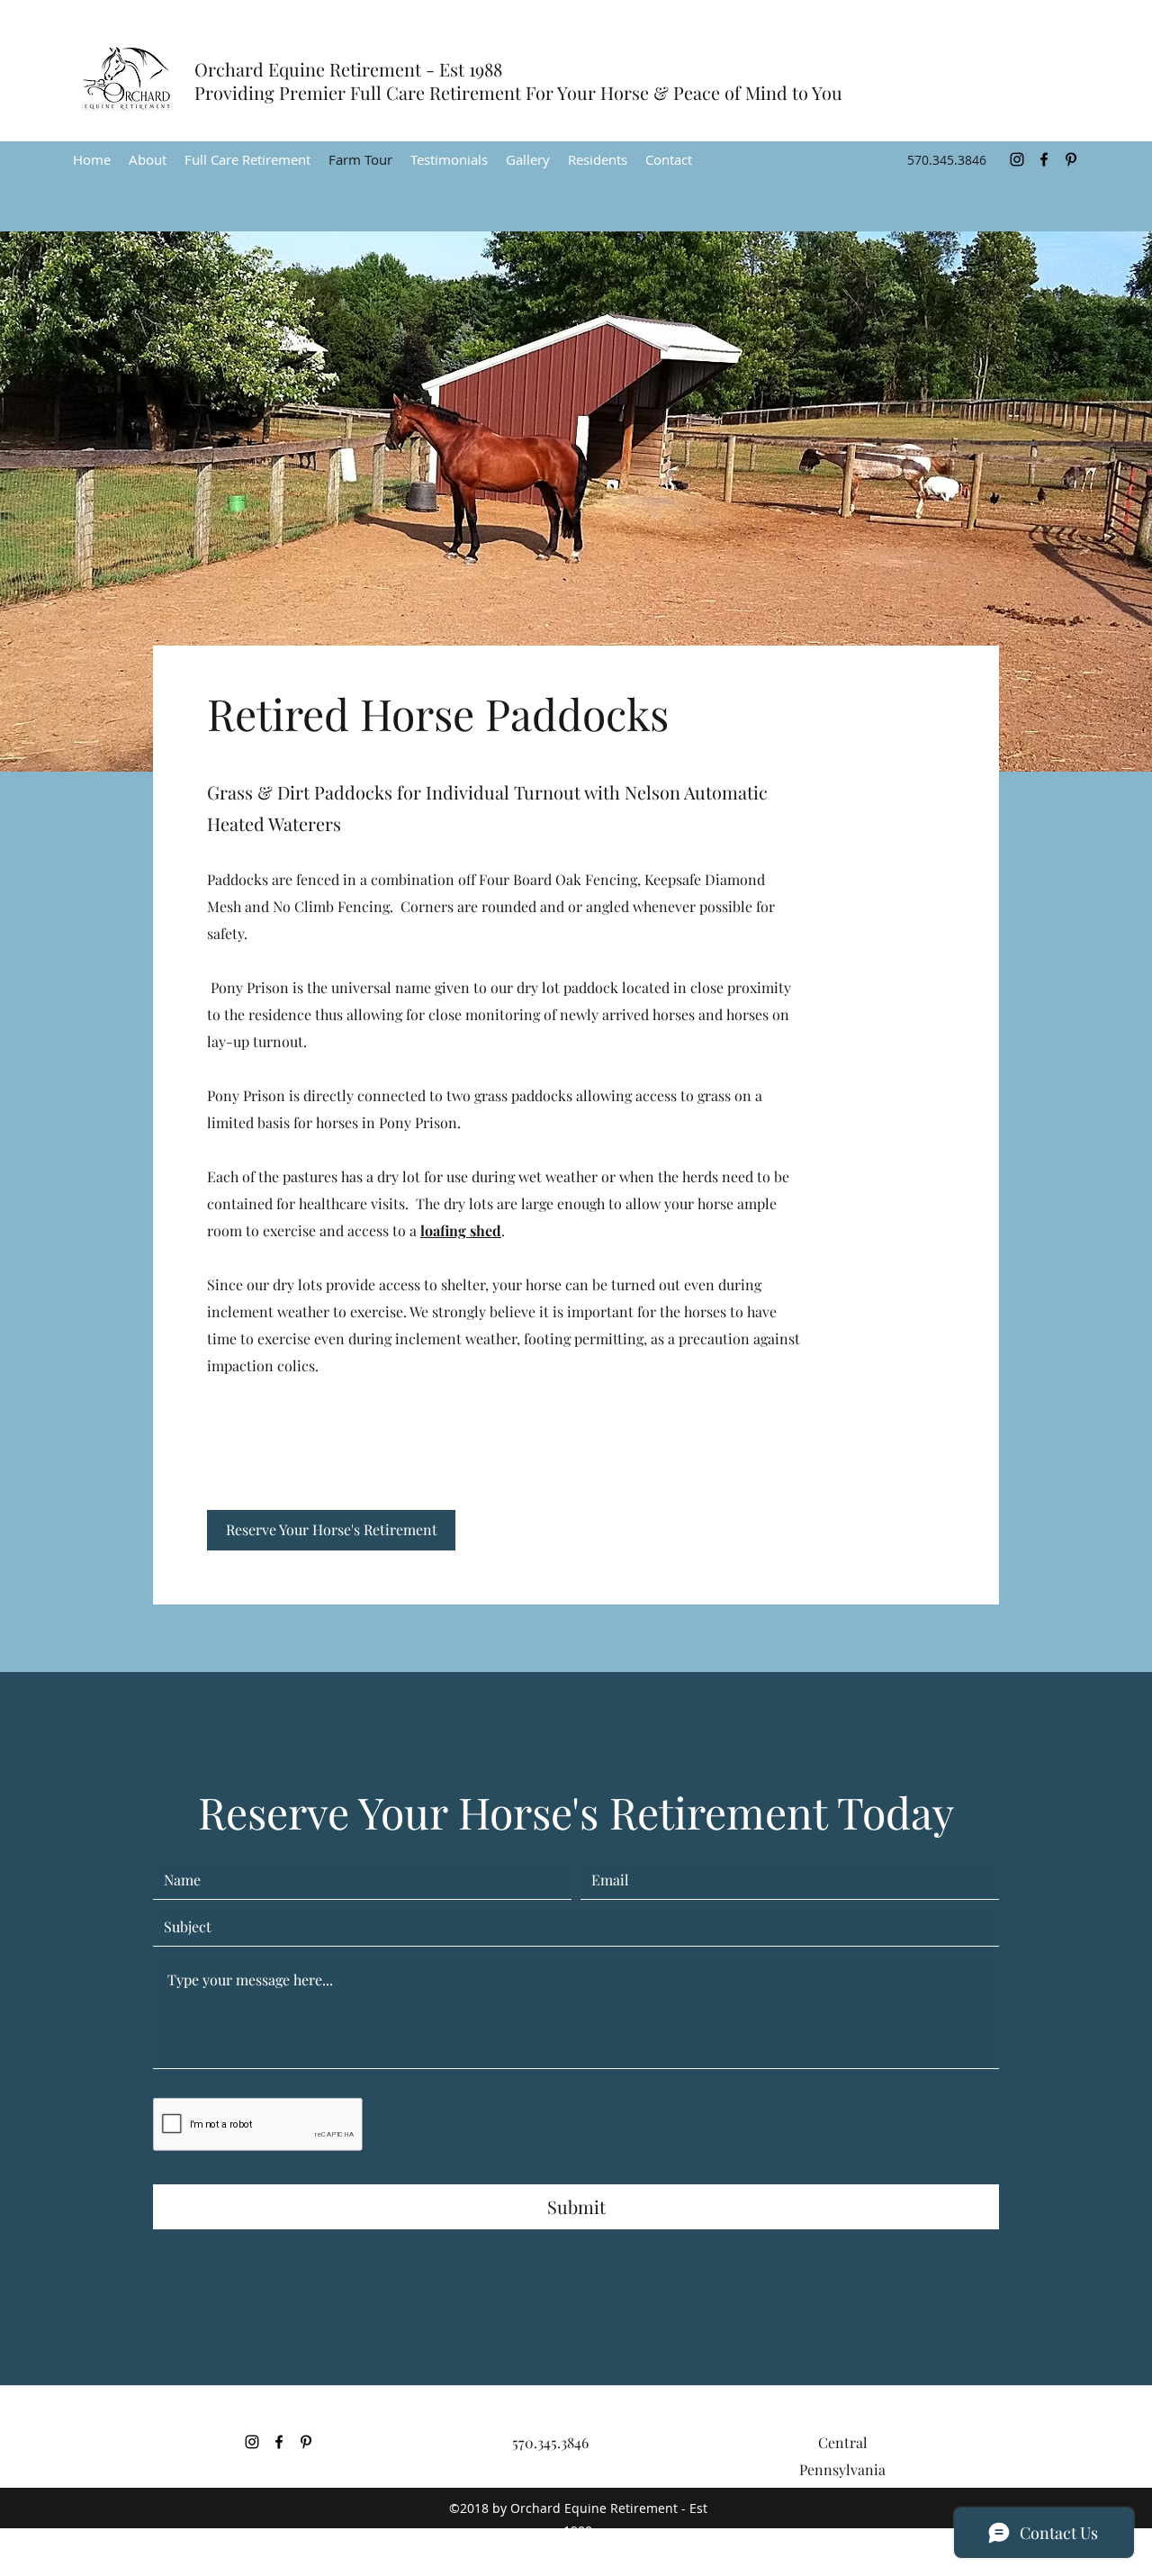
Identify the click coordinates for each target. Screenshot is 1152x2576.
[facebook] (1044, 159)
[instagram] (1017, 159)
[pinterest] (1071, 159)
